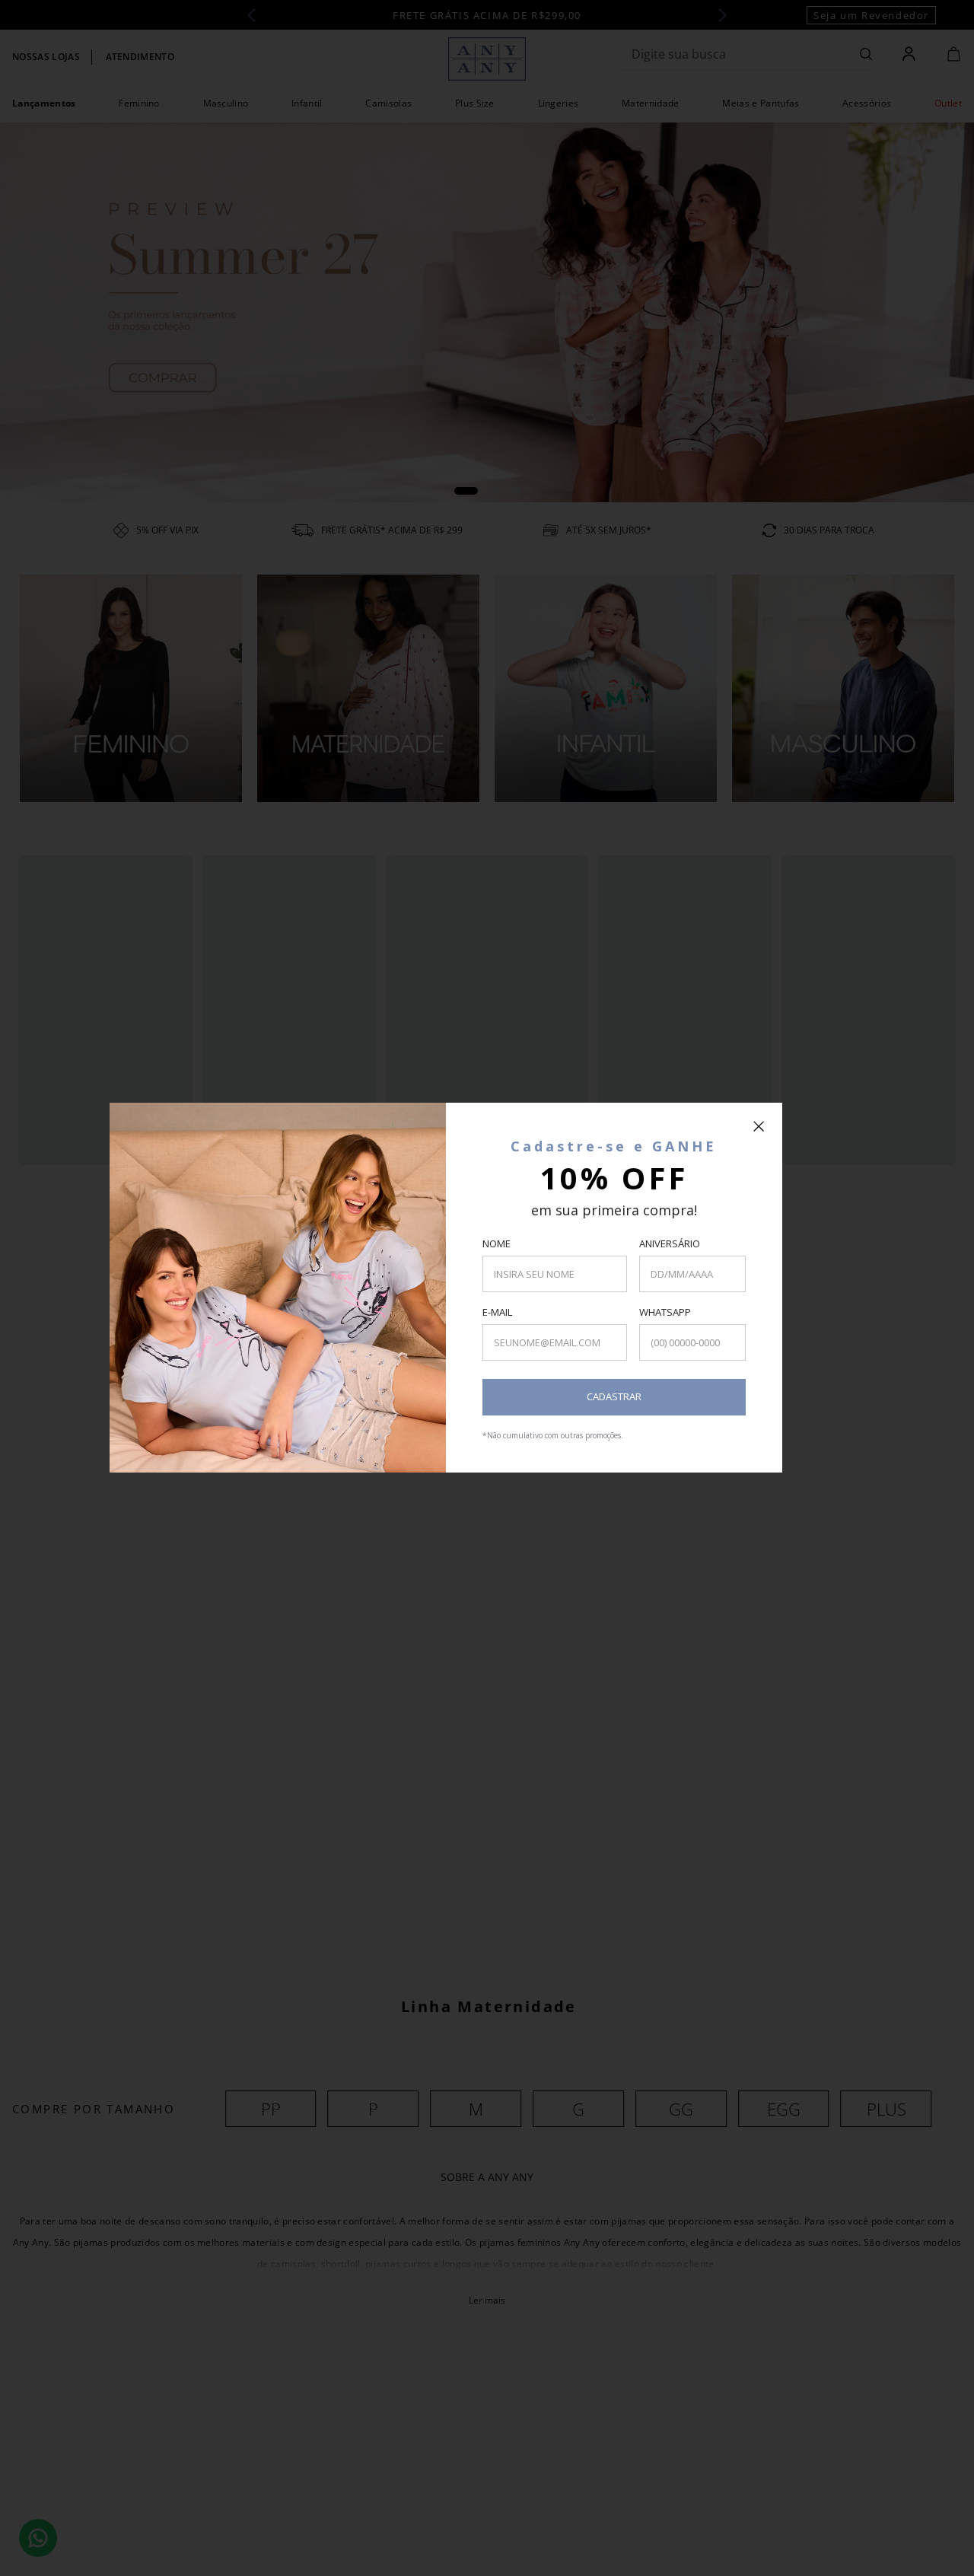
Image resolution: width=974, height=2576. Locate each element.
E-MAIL (497, 1312)
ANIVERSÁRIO (670, 1243)
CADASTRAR (614, 1396)
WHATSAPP (665, 1312)
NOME (497, 1243)
